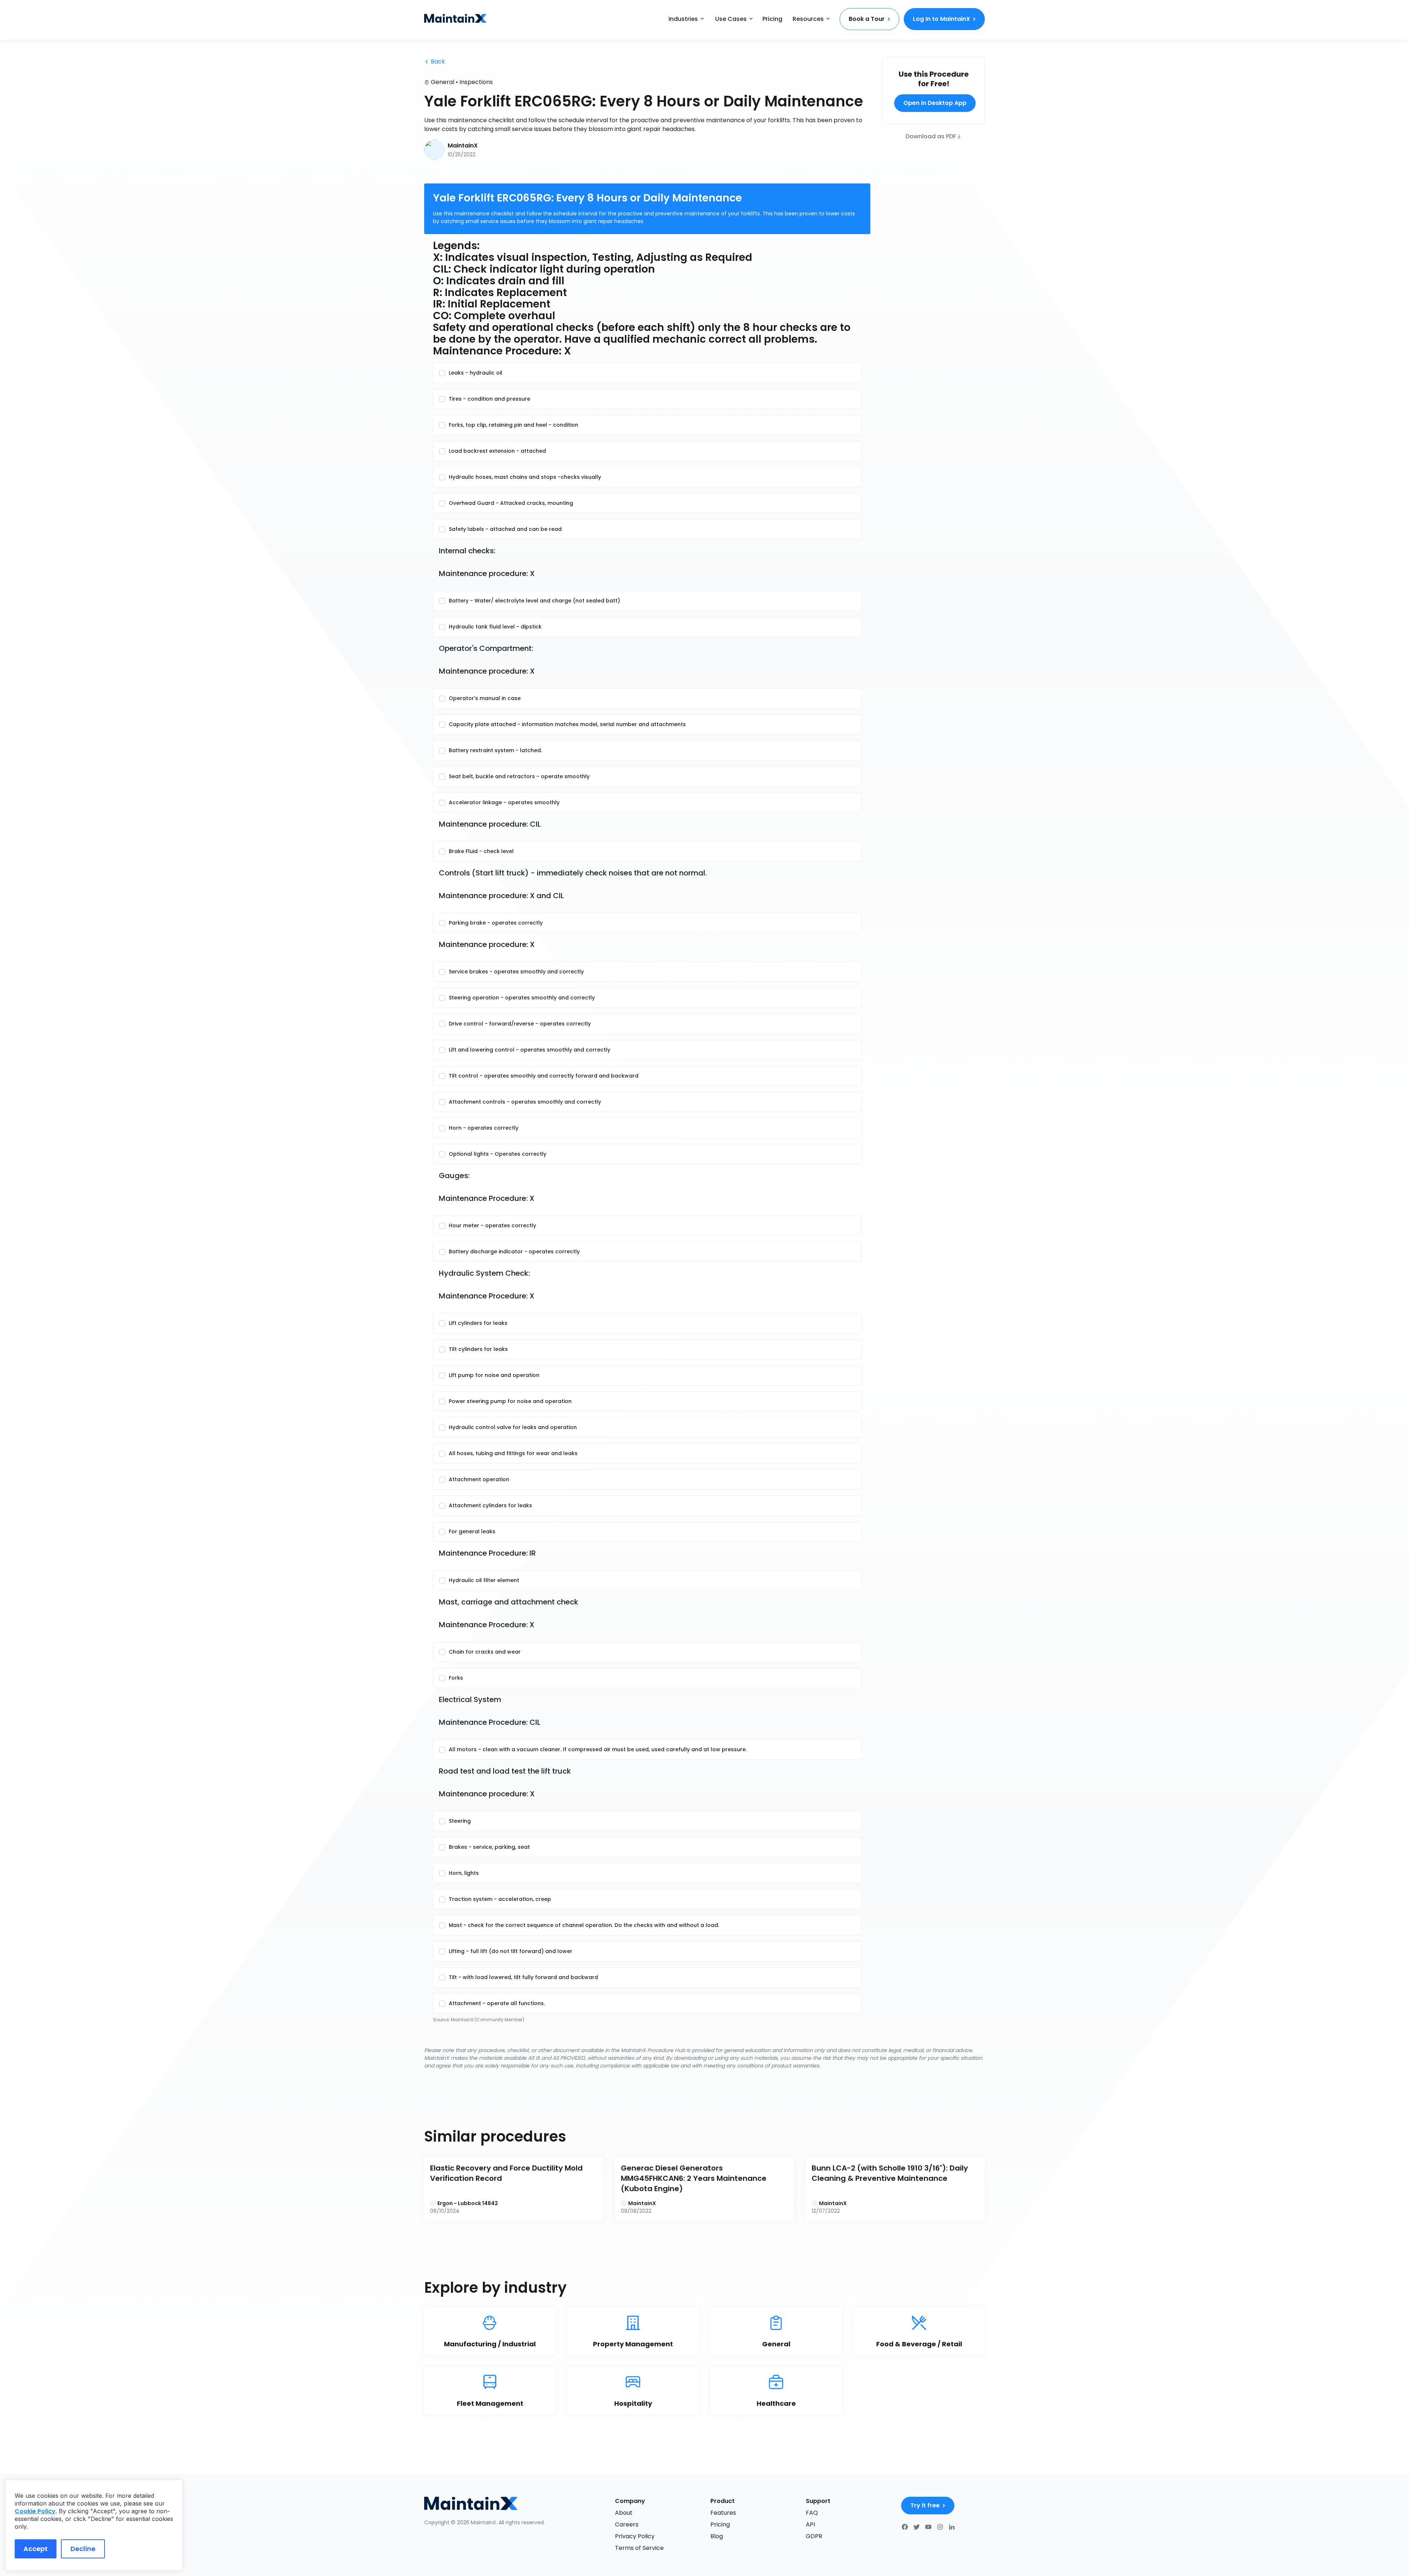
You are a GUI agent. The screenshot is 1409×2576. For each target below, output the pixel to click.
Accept (36, 2549)
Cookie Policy (35, 2511)
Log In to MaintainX (942, 19)
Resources (808, 19)
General (443, 82)
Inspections (476, 82)
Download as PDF (931, 136)
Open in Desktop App (935, 103)
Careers (627, 2524)
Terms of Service (639, 2548)
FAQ (812, 2513)
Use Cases (731, 19)
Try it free (925, 2505)
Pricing (772, 19)
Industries (683, 19)
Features (723, 2513)
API (810, 2524)
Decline (83, 2549)
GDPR (814, 2536)
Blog (717, 2536)
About (624, 2513)
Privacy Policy (635, 2536)
